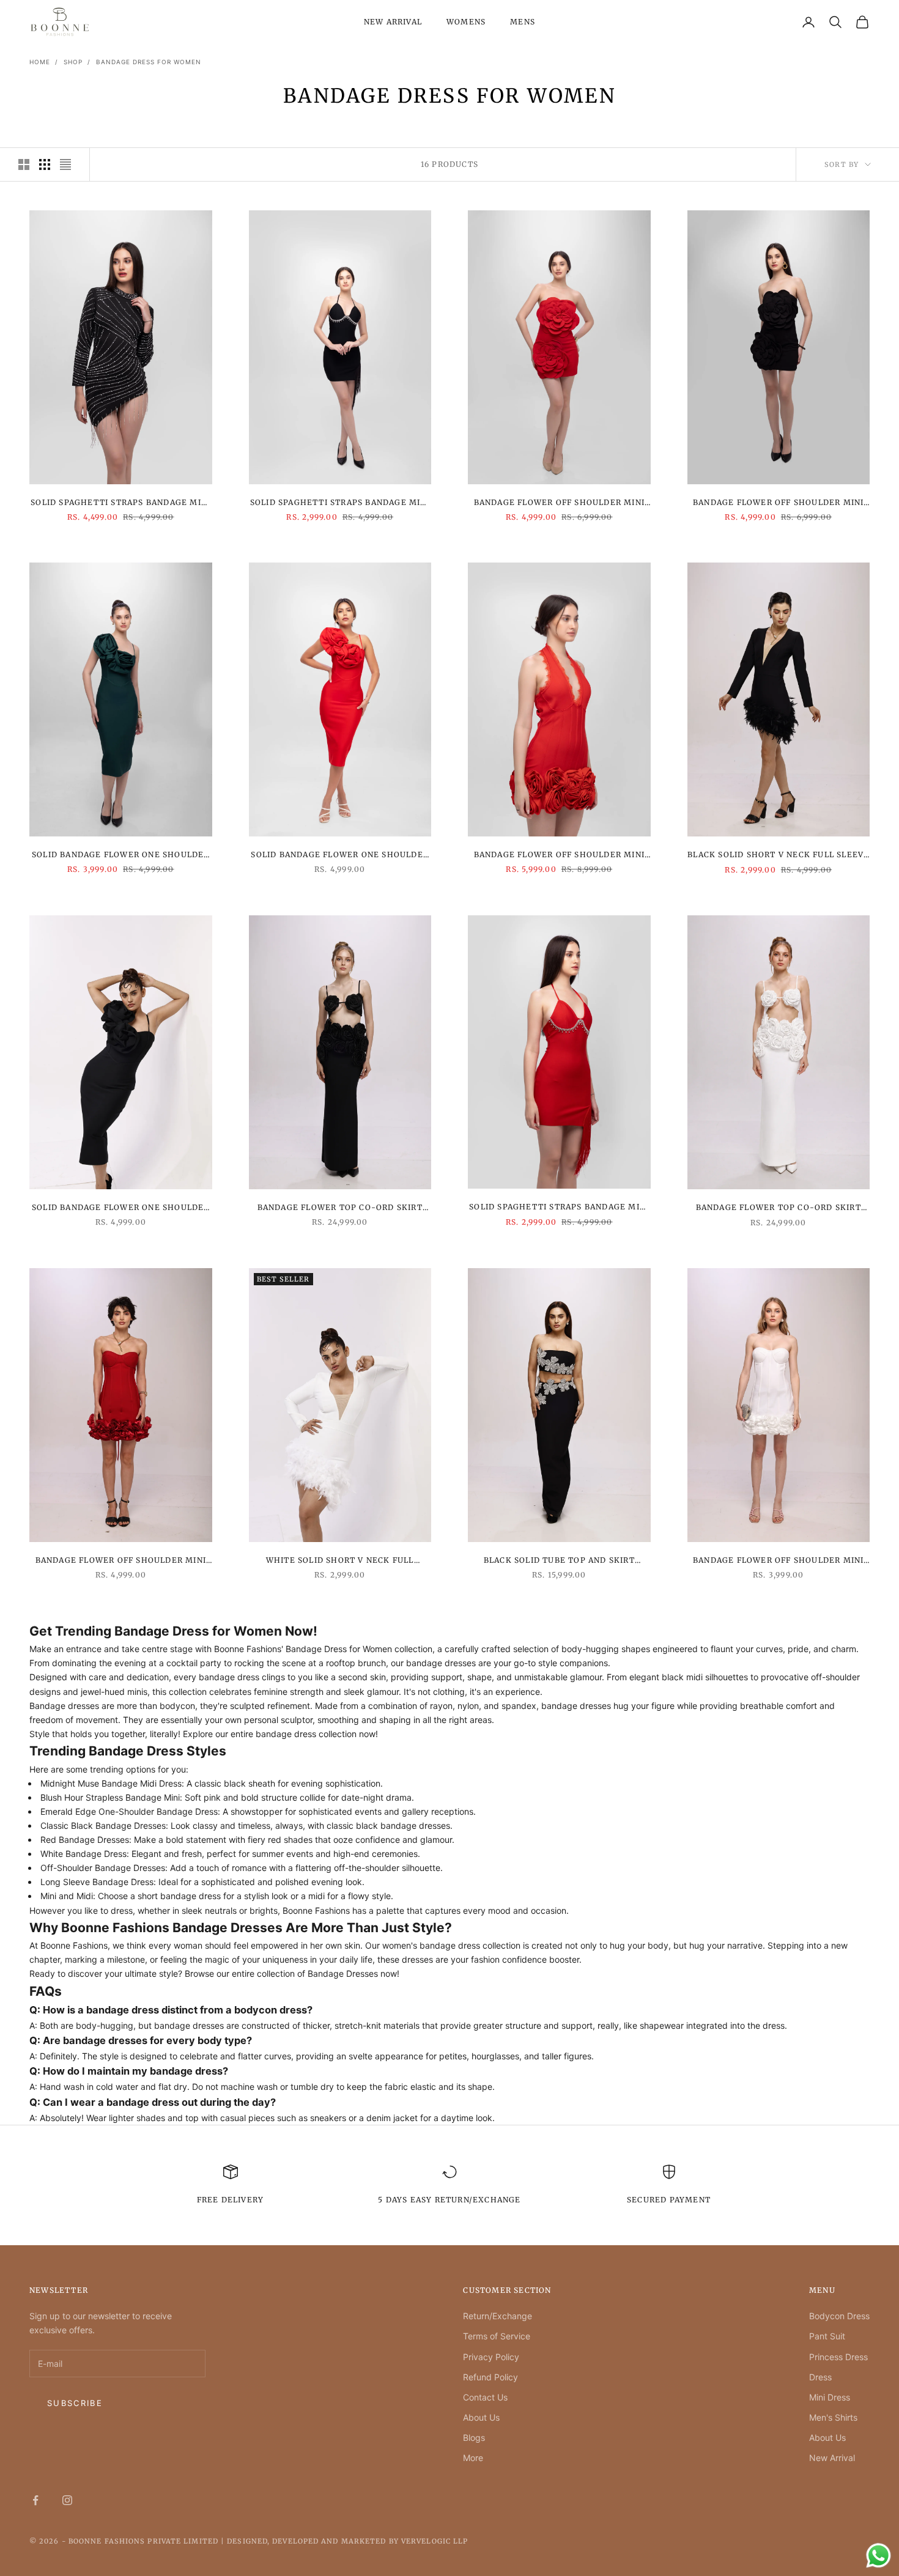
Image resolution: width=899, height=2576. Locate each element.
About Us (481, 2417)
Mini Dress (830, 2397)
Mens (523, 22)
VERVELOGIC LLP (435, 2541)
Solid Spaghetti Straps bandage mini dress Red (559, 1208)
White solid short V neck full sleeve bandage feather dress (340, 1561)
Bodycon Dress (839, 2316)
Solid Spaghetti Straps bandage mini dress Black (120, 503)
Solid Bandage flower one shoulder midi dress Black (121, 1208)
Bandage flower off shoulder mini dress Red (559, 503)
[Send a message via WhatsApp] (879, 2556)
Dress (820, 2377)
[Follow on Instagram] (67, 2500)
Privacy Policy (491, 2357)
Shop (73, 62)
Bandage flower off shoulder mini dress (559, 855)
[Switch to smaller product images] (45, 164)
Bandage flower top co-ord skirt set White (779, 1208)
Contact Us (485, 2397)
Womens (466, 22)
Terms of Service (497, 2336)
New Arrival (393, 22)
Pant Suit (827, 2336)
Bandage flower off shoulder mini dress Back (778, 503)
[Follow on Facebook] (35, 2500)
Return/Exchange (498, 2316)
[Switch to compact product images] (65, 164)
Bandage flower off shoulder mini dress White (778, 1561)
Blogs (474, 2438)
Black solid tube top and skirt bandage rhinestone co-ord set (559, 1561)
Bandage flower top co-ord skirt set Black (340, 1208)
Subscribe (75, 2403)
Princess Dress (838, 2357)
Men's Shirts (833, 2417)
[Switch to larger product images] (24, 164)
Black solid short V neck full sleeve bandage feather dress (778, 855)
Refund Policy (490, 2377)
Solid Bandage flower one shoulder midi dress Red (340, 855)
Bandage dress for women (149, 62)
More (473, 2458)
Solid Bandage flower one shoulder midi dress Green (121, 855)
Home (40, 62)
